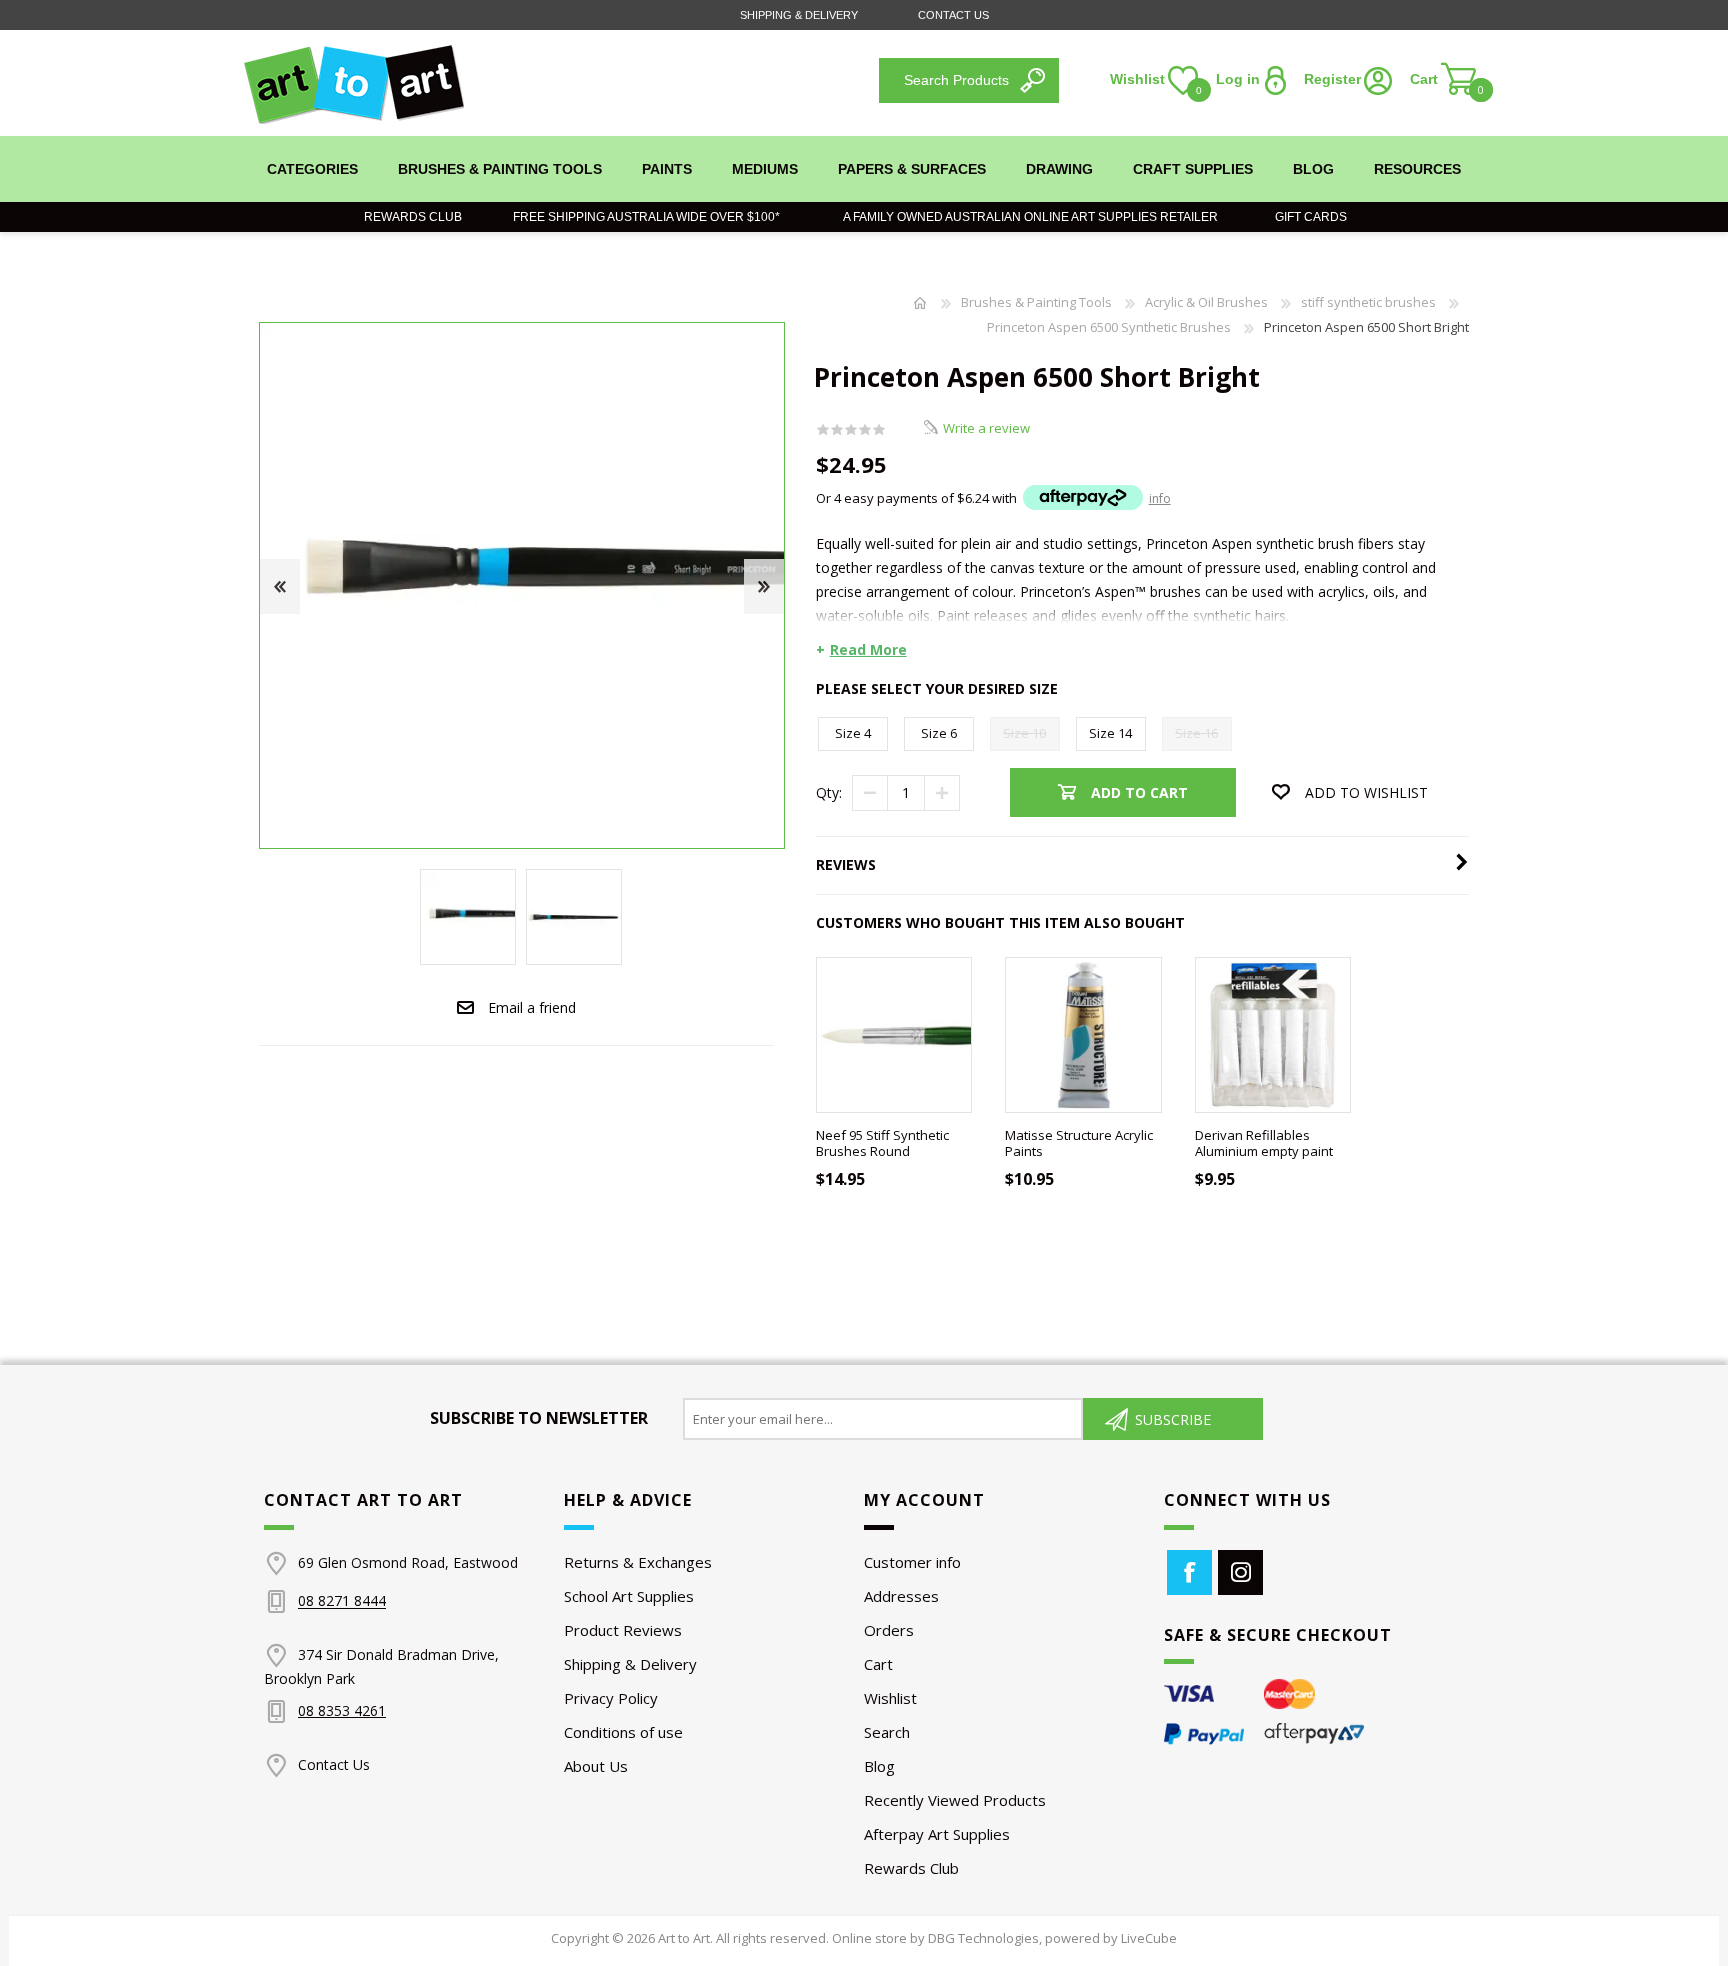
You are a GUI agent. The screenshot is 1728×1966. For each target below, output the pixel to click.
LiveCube (1149, 1938)
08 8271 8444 (342, 1601)
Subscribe (1173, 1419)
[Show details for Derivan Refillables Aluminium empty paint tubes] (1273, 1035)
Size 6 (939, 733)
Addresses (901, 1596)
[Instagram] (1240, 1572)
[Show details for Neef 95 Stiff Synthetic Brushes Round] (894, 1035)
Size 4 (853, 733)
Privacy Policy (611, 1698)
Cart (878, 1664)
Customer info (912, 1562)
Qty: (829, 792)
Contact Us (953, 15)
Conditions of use (623, 1732)
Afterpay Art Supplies (937, 1834)
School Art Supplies (629, 1596)
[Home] (920, 302)
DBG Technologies (983, 1938)
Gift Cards (1306, 217)
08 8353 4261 (342, 1710)
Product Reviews (623, 1630)
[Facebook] (1189, 1572)
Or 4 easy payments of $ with (993, 498)
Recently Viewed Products (955, 1800)
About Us (596, 1766)
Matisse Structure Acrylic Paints (1079, 1143)
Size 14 (1110, 733)
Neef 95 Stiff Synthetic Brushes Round (882, 1143)
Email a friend (532, 1007)
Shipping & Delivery (799, 15)
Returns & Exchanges (638, 1562)
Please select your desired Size (937, 688)
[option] (468, 917)
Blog (879, 1766)
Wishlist (890, 1698)
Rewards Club (413, 217)
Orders (889, 1630)
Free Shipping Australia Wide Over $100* (646, 217)
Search (887, 1732)
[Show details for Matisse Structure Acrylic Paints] (1083, 1035)
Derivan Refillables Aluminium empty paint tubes (1264, 1151)
